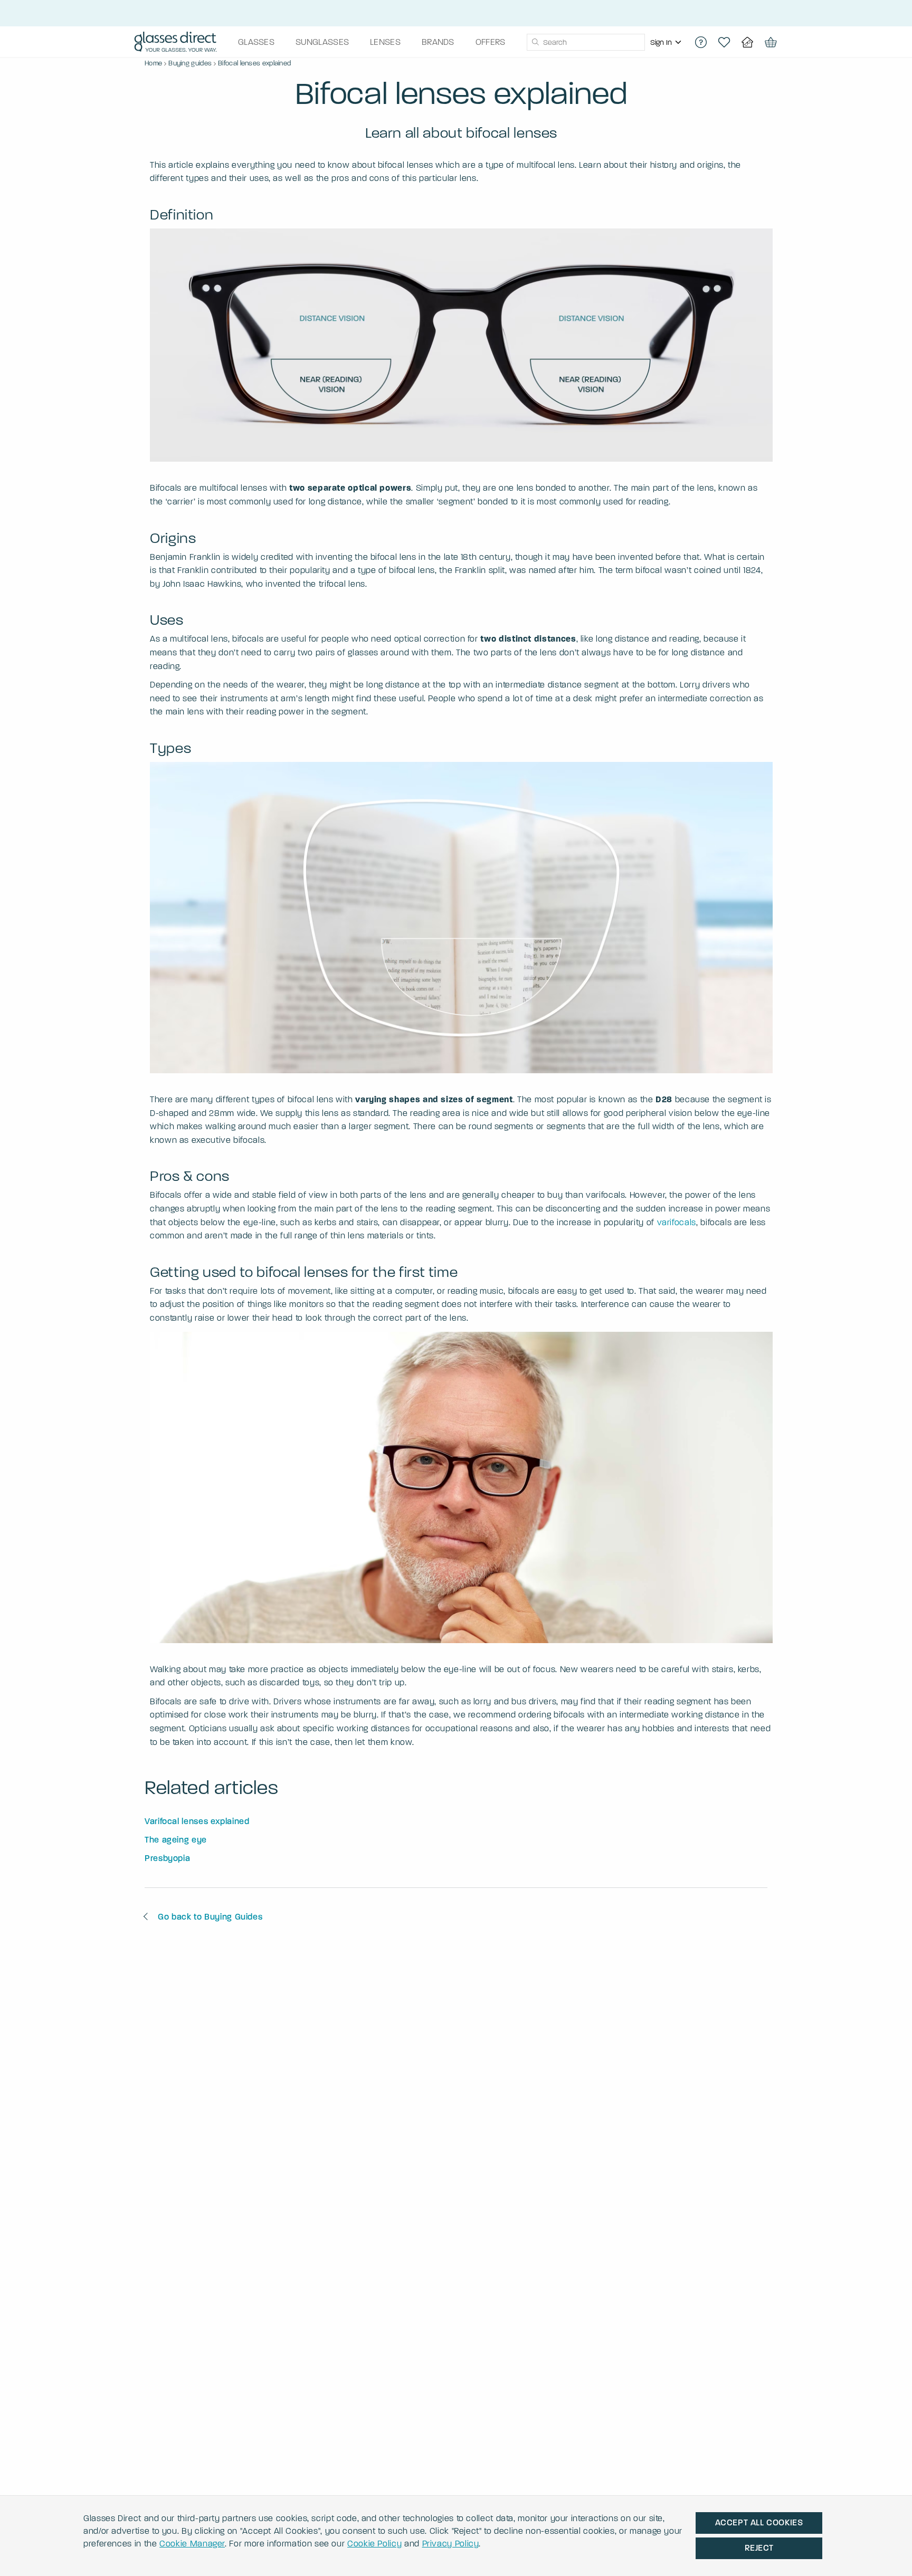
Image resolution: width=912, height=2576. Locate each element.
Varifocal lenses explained (197, 1821)
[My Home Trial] (747, 42)
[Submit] (535, 42)
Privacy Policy (451, 2544)
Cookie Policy (374, 2544)
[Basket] (771, 42)
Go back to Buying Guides (210, 1917)
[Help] (701, 42)
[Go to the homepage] (175, 42)
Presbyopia (167, 1858)
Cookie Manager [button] (192, 2544)
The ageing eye (176, 1840)
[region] (667, 42)
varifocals (677, 1222)
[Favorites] (724, 42)
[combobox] (586, 42)
